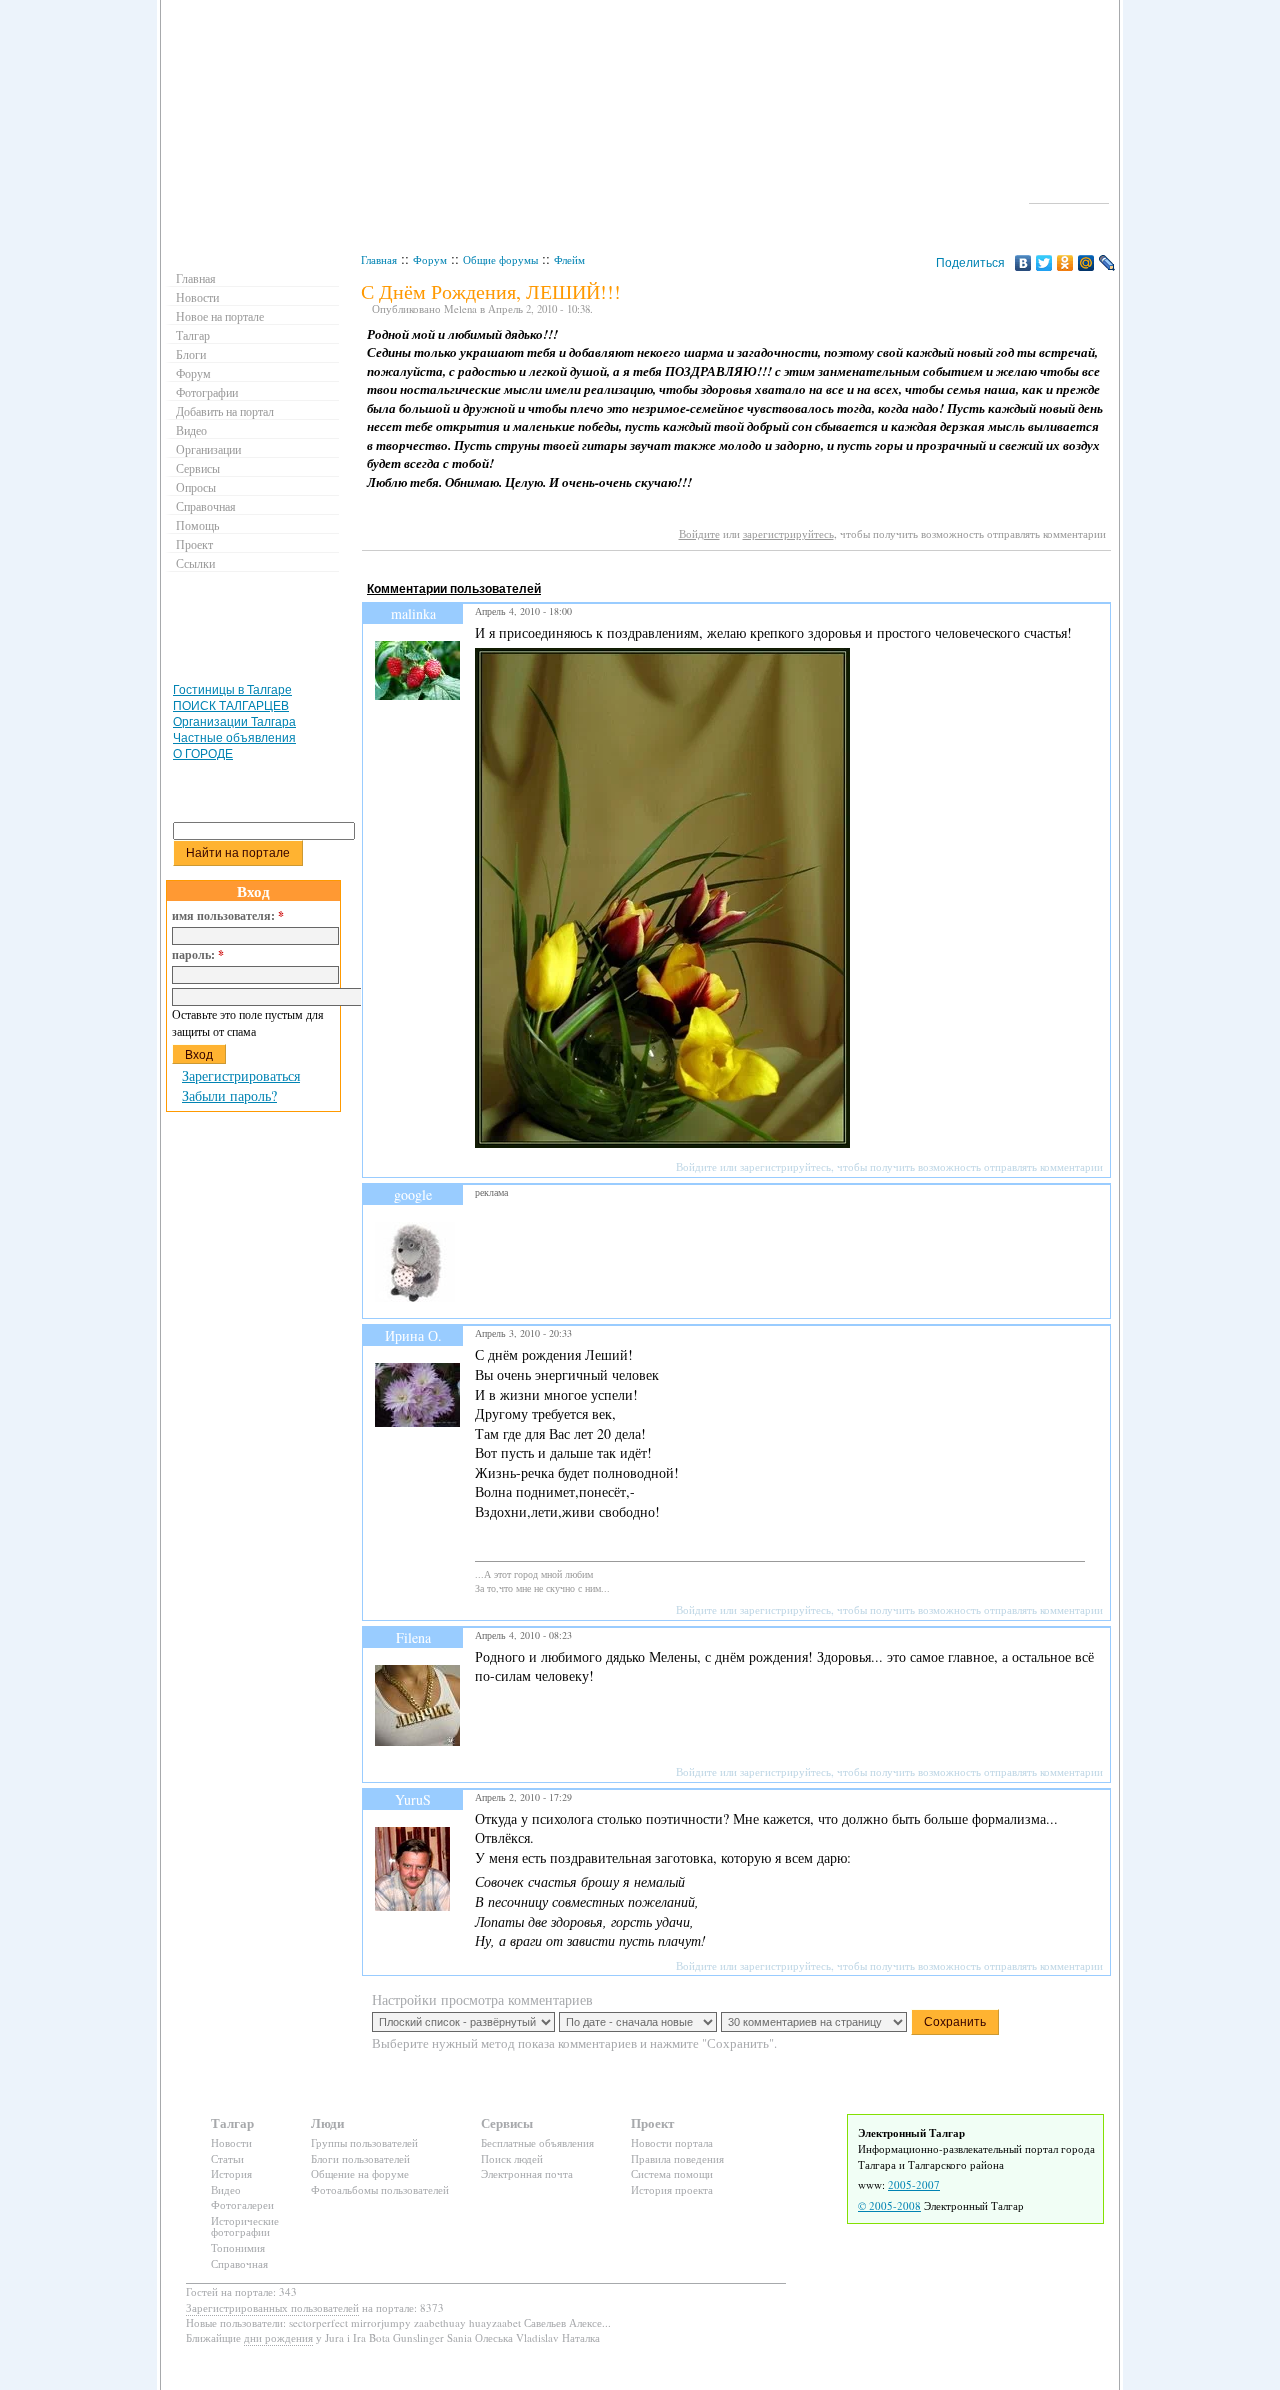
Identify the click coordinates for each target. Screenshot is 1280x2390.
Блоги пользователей (360, 2158)
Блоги (191, 354)
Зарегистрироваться (241, 1075)
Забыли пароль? (229, 1095)
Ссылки (195, 563)
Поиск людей (512, 2158)
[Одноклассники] (1065, 263)
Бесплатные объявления (537, 2142)
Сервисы (198, 468)
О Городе (1069, 194)
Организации (208, 449)
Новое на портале (220, 316)
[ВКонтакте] (1023, 263)
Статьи (227, 2158)
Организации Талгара (234, 722)
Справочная (206, 506)
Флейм (569, 259)
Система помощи (672, 2173)
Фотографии (207, 392)
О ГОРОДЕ (203, 754)
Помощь (197, 525)
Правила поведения (677, 2158)
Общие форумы (500, 259)
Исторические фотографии (245, 2226)
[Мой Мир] (1086, 263)
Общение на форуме (360, 2173)
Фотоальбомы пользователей (380, 2189)
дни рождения (278, 2337)
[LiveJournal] (1107, 263)
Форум (430, 259)
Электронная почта (527, 2173)
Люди (327, 2122)
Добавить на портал (225, 411)
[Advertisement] (726, 569)
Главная (379, 259)
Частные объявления (234, 738)
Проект (194, 544)
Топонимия (238, 2247)
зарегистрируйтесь (788, 533)
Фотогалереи (242, 2204)
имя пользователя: (228, 916)
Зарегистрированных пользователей (272, 2307)
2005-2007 (914, 2184)
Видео (191, 430)
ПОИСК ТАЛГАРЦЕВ (231, 706)
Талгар (193, 335)
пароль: (198, 955)
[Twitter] (1044, 263)
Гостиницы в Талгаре (232, 690)
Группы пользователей (364, 2142)
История (231, 2173)
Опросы (196, 487)
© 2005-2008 (889, 2205)
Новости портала (672, 2142)
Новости (197, 297)
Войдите (699, 533)
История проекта (672, 2189)
